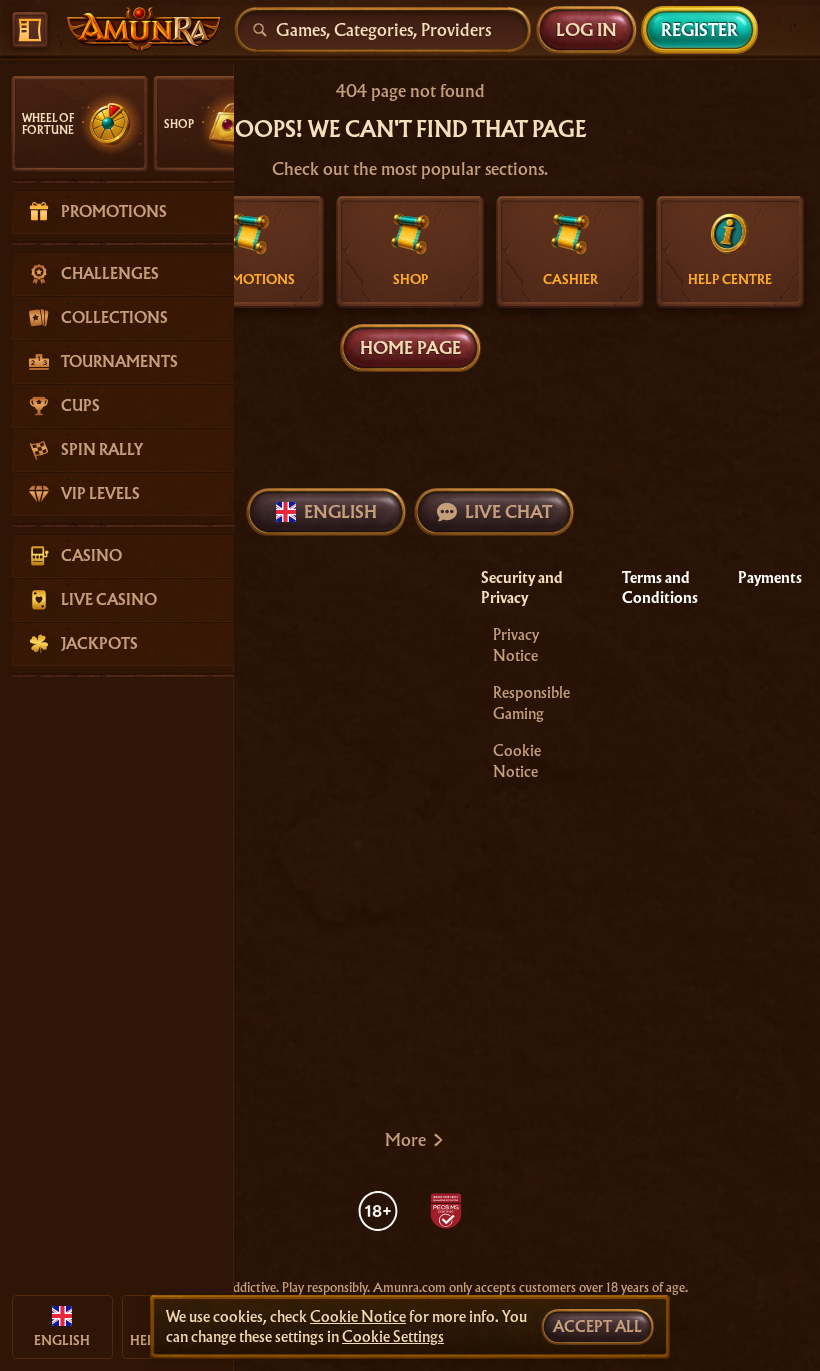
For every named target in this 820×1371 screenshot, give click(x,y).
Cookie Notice (517, 761)
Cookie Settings (393, 1337)
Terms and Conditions (660, 588)
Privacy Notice (516, 645)
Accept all (597, 1327)
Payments (770, 578)
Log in (586, 29)
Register (699, 29)
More (405, 1139)
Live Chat (508, 511)
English (340, 511)
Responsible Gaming (531, 703)
